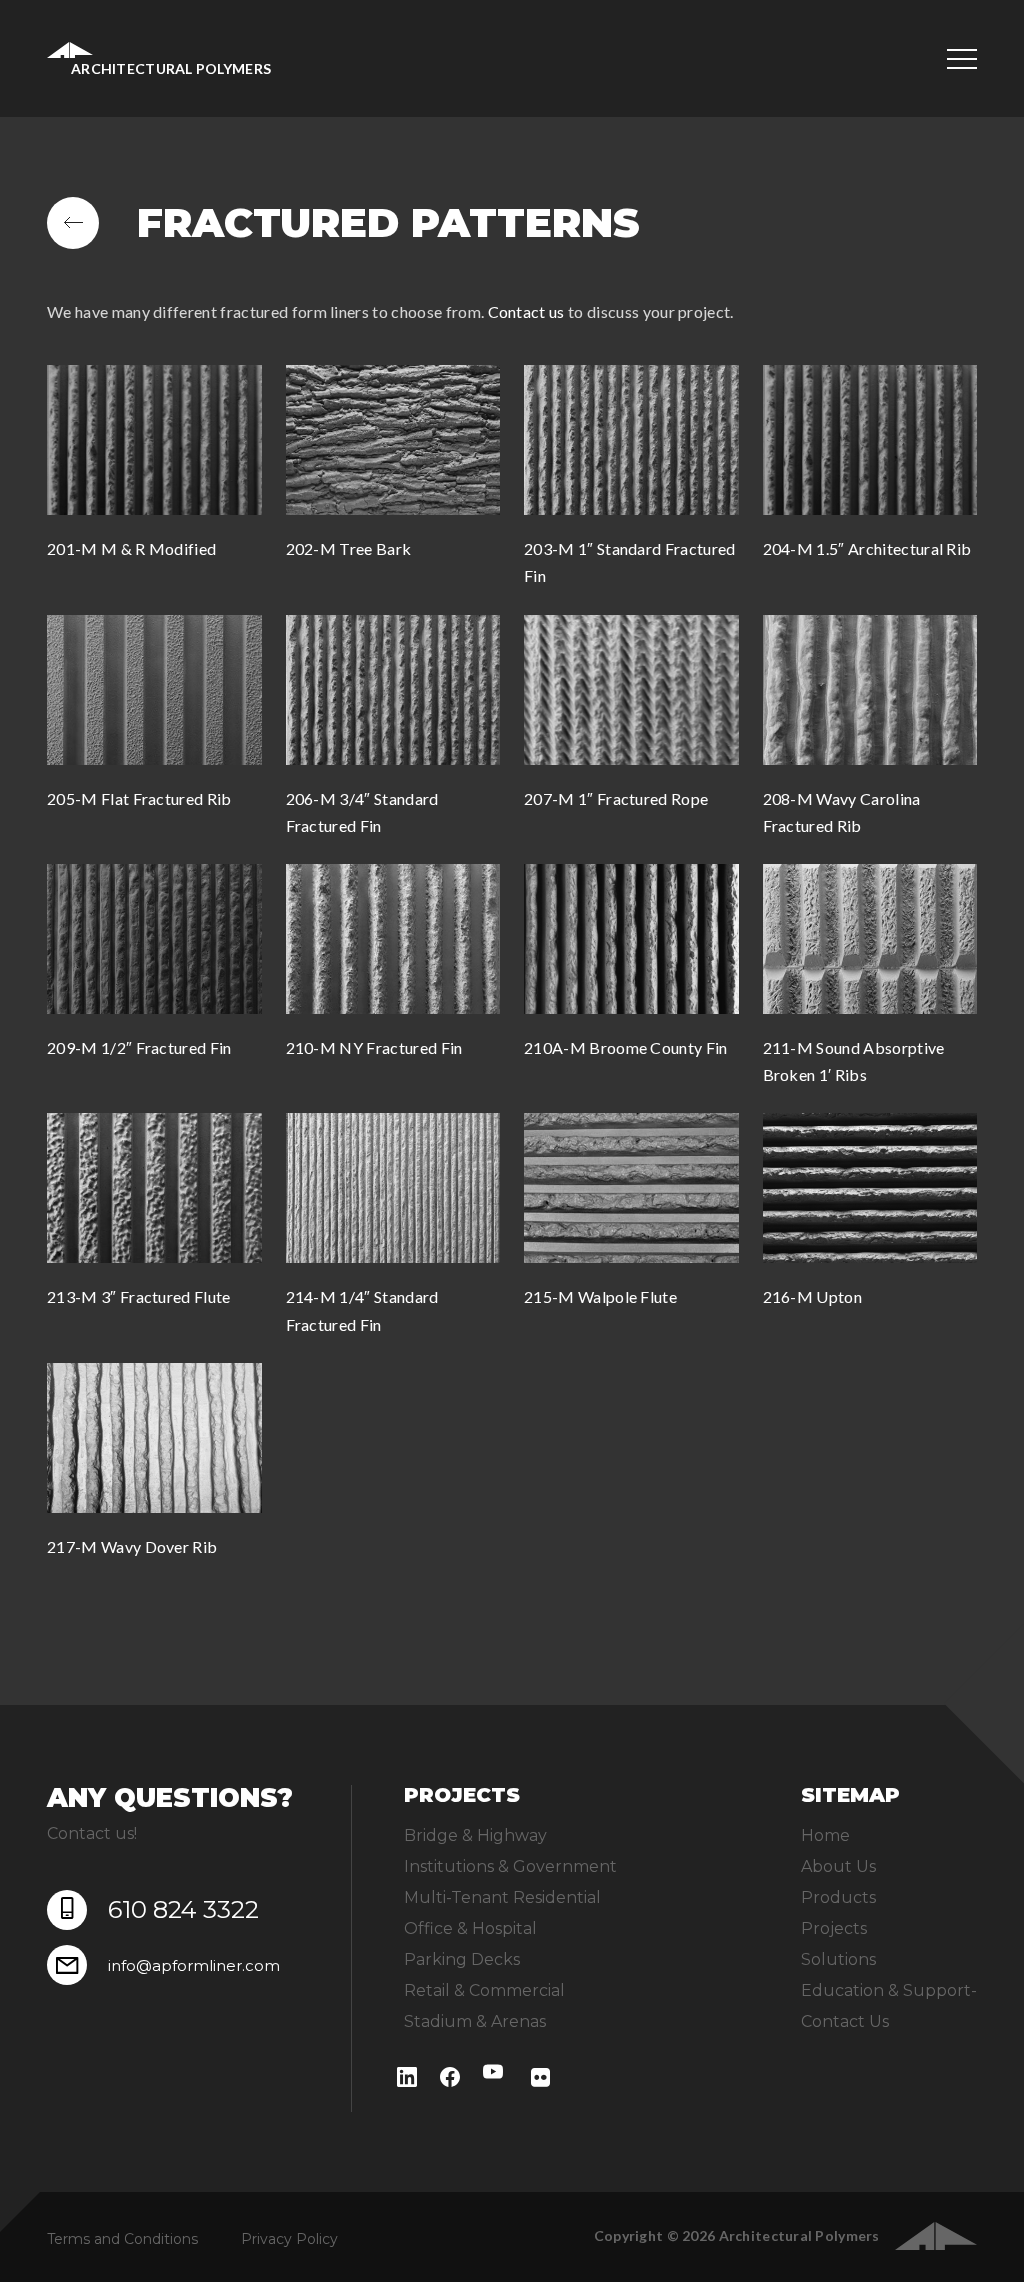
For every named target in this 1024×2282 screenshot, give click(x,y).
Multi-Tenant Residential (502, 1897)
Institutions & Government (510, 1866)
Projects (834, 1928)
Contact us (526, 311)
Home (825, 1835)
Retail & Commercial (484, 1990)
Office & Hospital (470, 1928)
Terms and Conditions (122, 2239)
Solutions (838, 1959)
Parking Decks (462, 1959)
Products (838, 1897)
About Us (838, 1866)
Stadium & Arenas (475, 2021)
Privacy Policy (289, 2239)
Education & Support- (889, 1990)
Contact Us (845, 2021)
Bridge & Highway (475, 1835)
